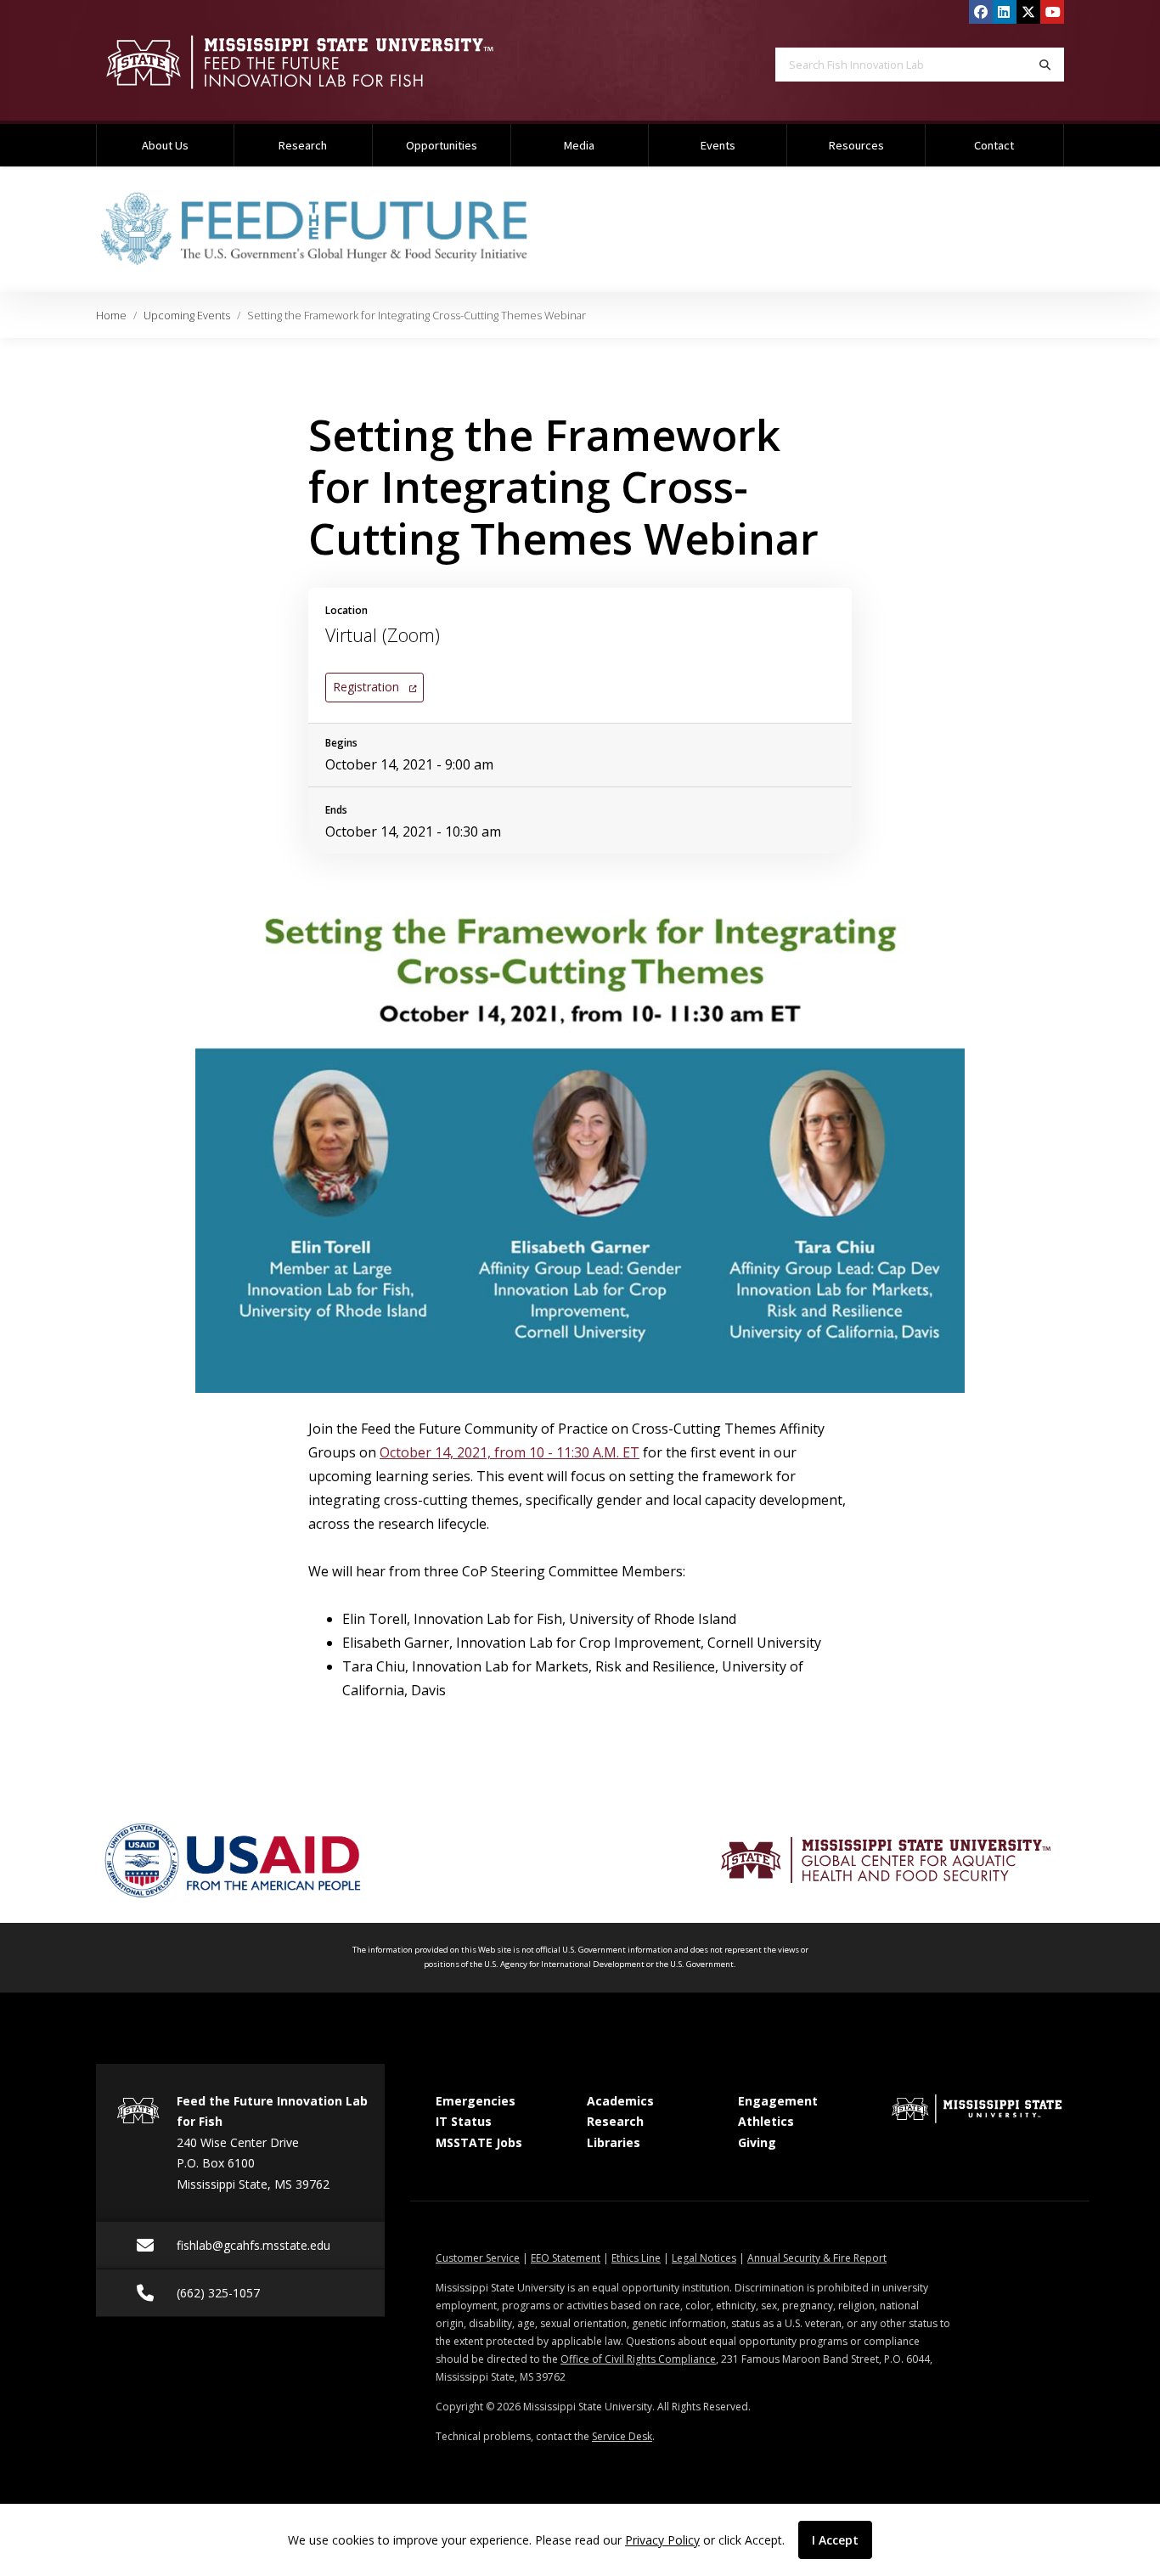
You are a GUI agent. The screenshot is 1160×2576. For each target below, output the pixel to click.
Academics (620, 2101)
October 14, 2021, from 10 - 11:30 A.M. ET (510, 1452)
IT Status (464, 2121)
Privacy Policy (662, 2540)
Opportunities (442, 145)
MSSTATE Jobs (479, 2142)
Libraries (614, 2142)
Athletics (766, 2121)
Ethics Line (636, 2258)
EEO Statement (566, 2258)
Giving (757, 2142)
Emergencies (476, 2101)
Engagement (778, 2101)
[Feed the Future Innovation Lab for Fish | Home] (325, 62)
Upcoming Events (187, 315)
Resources (856, 145)
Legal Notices (704, 2258)
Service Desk (622, 2436)
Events (718, 145)
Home (111, 315)
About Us (165, 145)
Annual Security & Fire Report (817, 2258)
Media (579, 145)
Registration (374, 686)
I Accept (835, 2540)
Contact (994, 145)
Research (303, 145)
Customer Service (478, 2258)
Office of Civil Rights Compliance (638, 2359)
